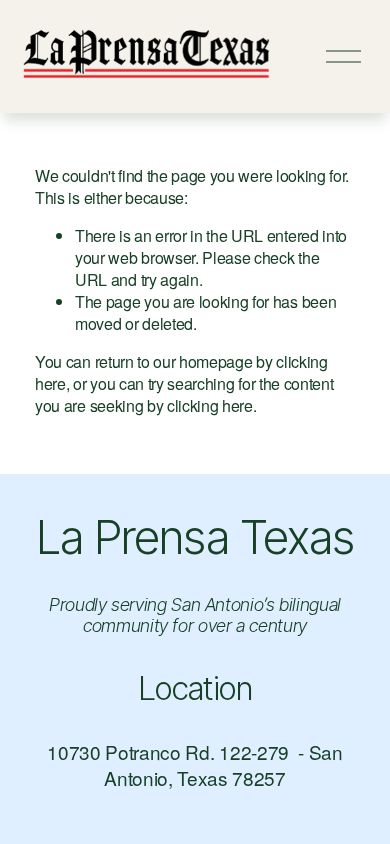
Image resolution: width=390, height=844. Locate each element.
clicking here (210, 405)
